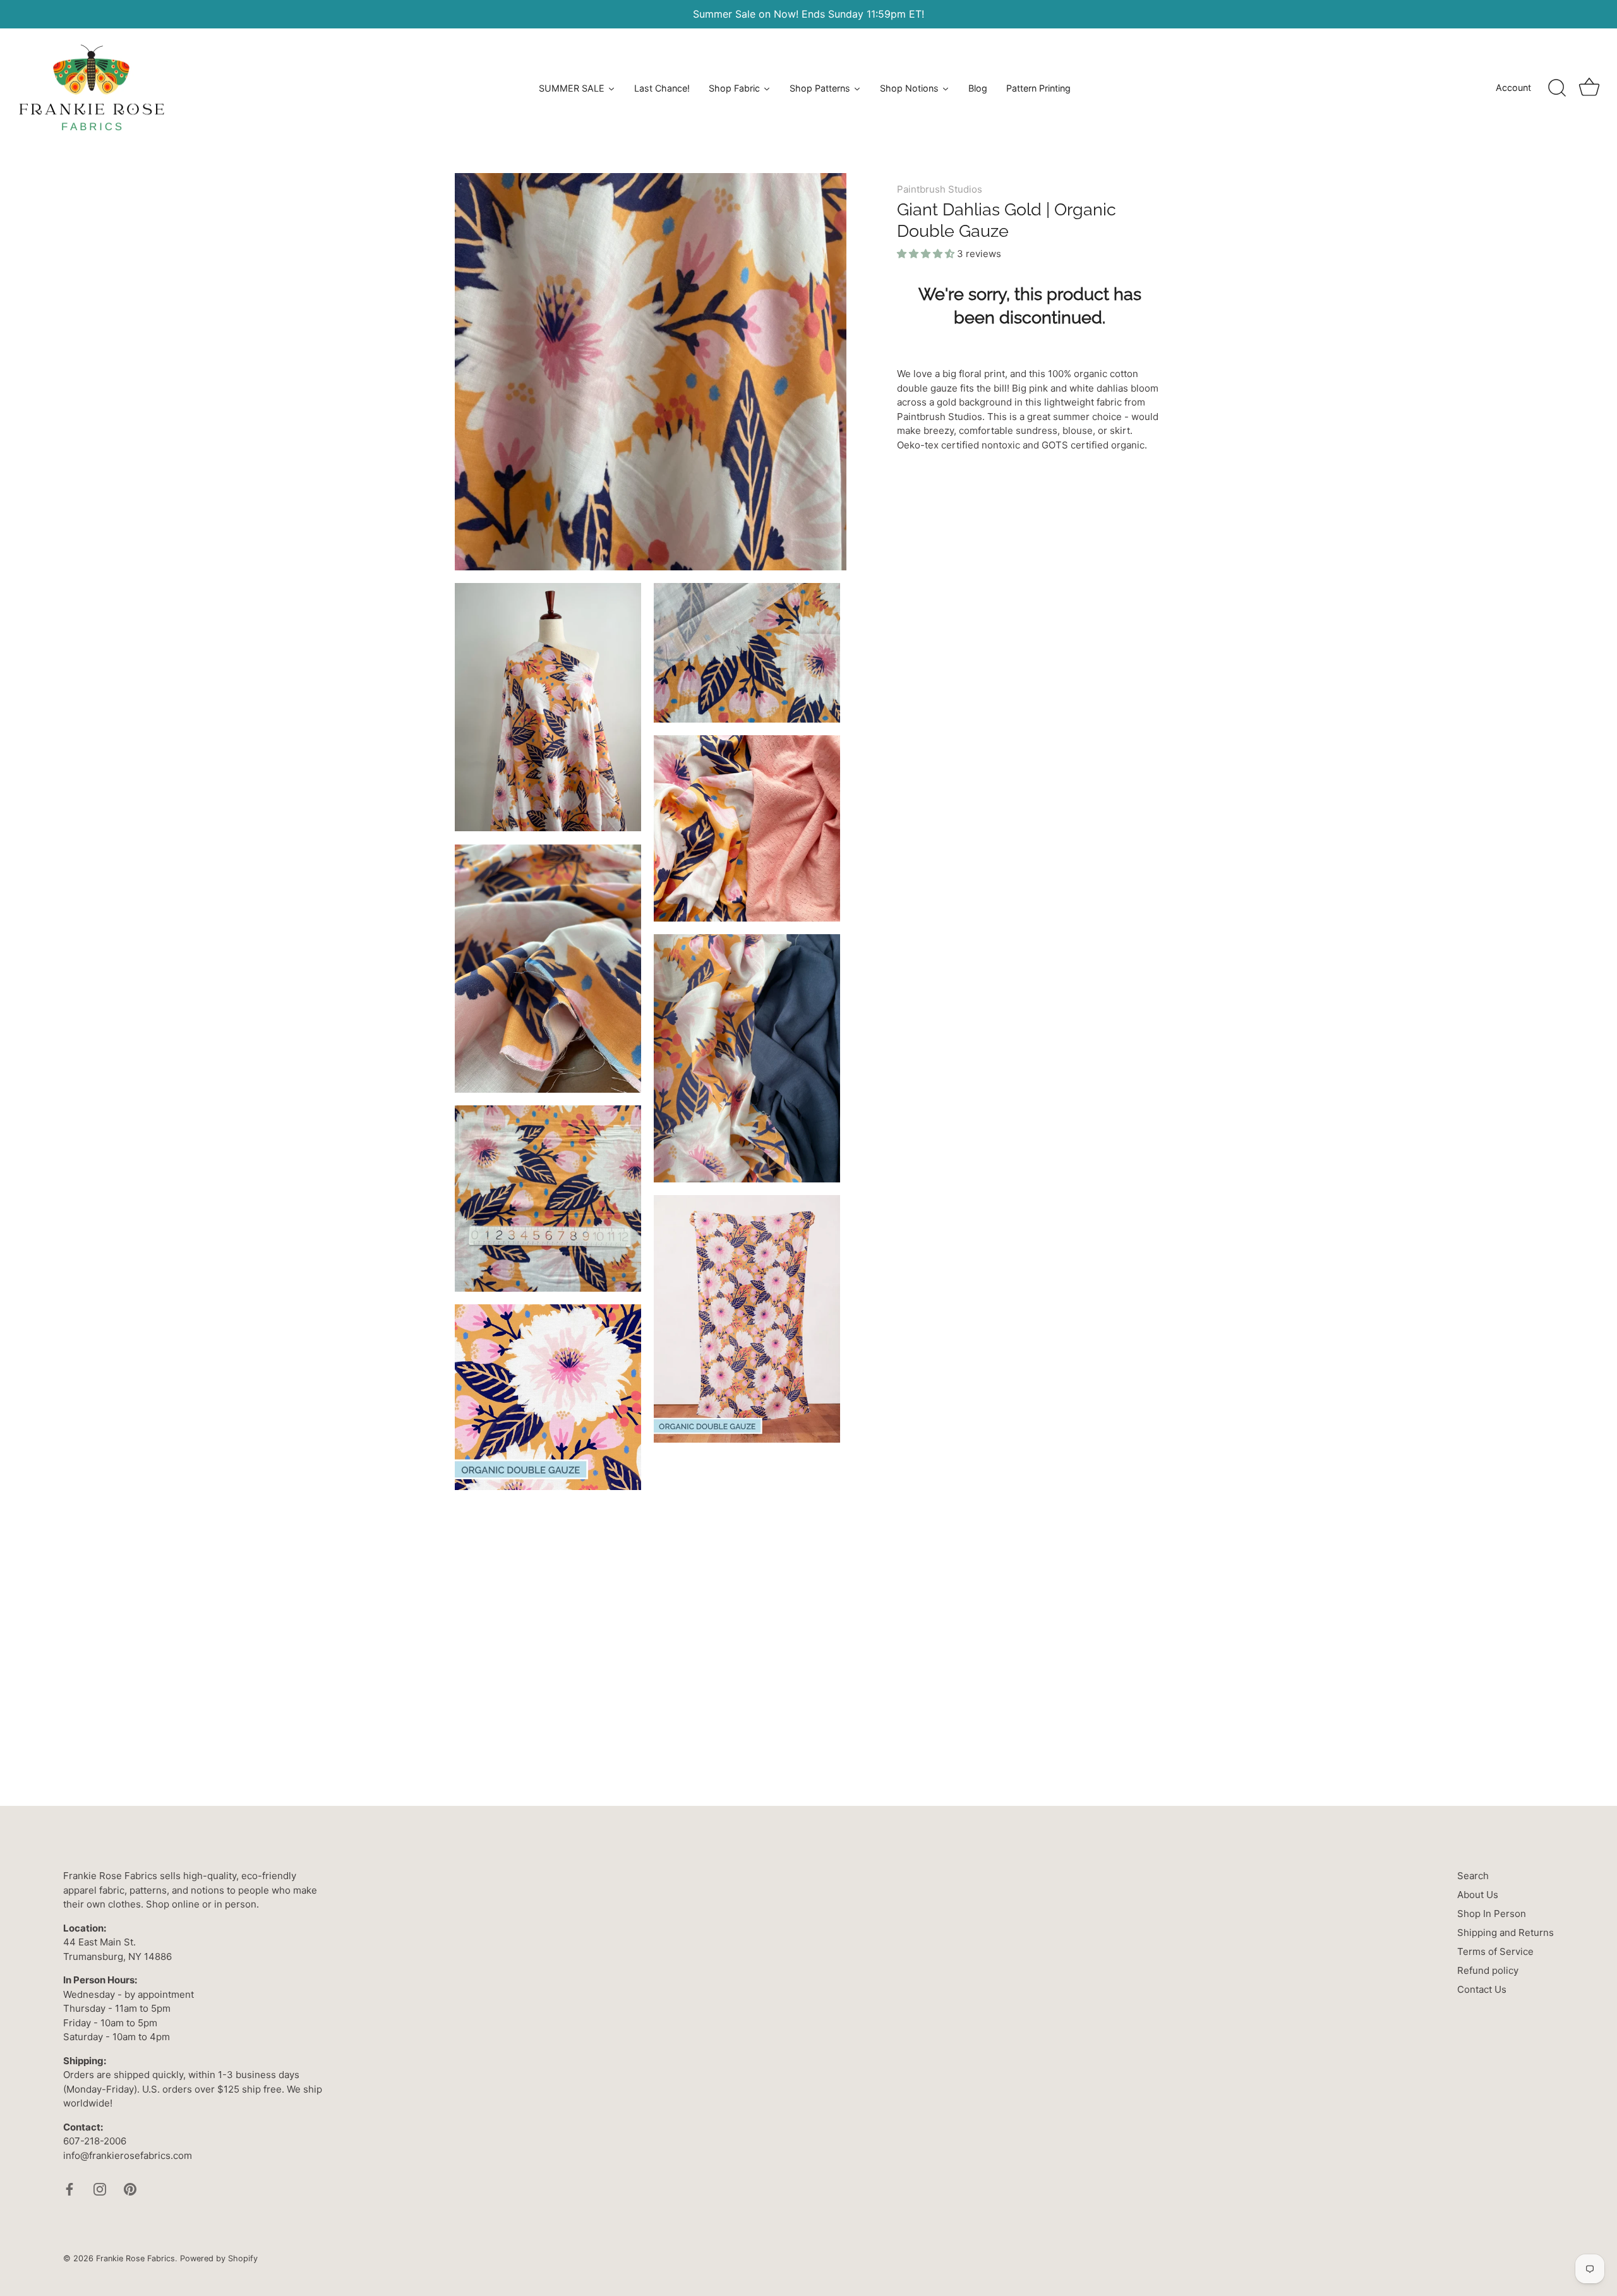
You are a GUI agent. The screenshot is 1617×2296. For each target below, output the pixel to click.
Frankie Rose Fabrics (135, 2258)
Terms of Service (1495, 1951)
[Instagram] (100, 2188)
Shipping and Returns (1506, 1932)
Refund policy (1488, 1970)
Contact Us (1482, 1989)
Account (1513, 87)
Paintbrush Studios (940, 189)
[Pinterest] (130, 2188)
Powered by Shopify (219, 2258)
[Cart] (1589, 88)
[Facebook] (69, 2188)
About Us (1478, 1895)
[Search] (1557, 88)
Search (1473, 1876)
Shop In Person (1492, 1914)
